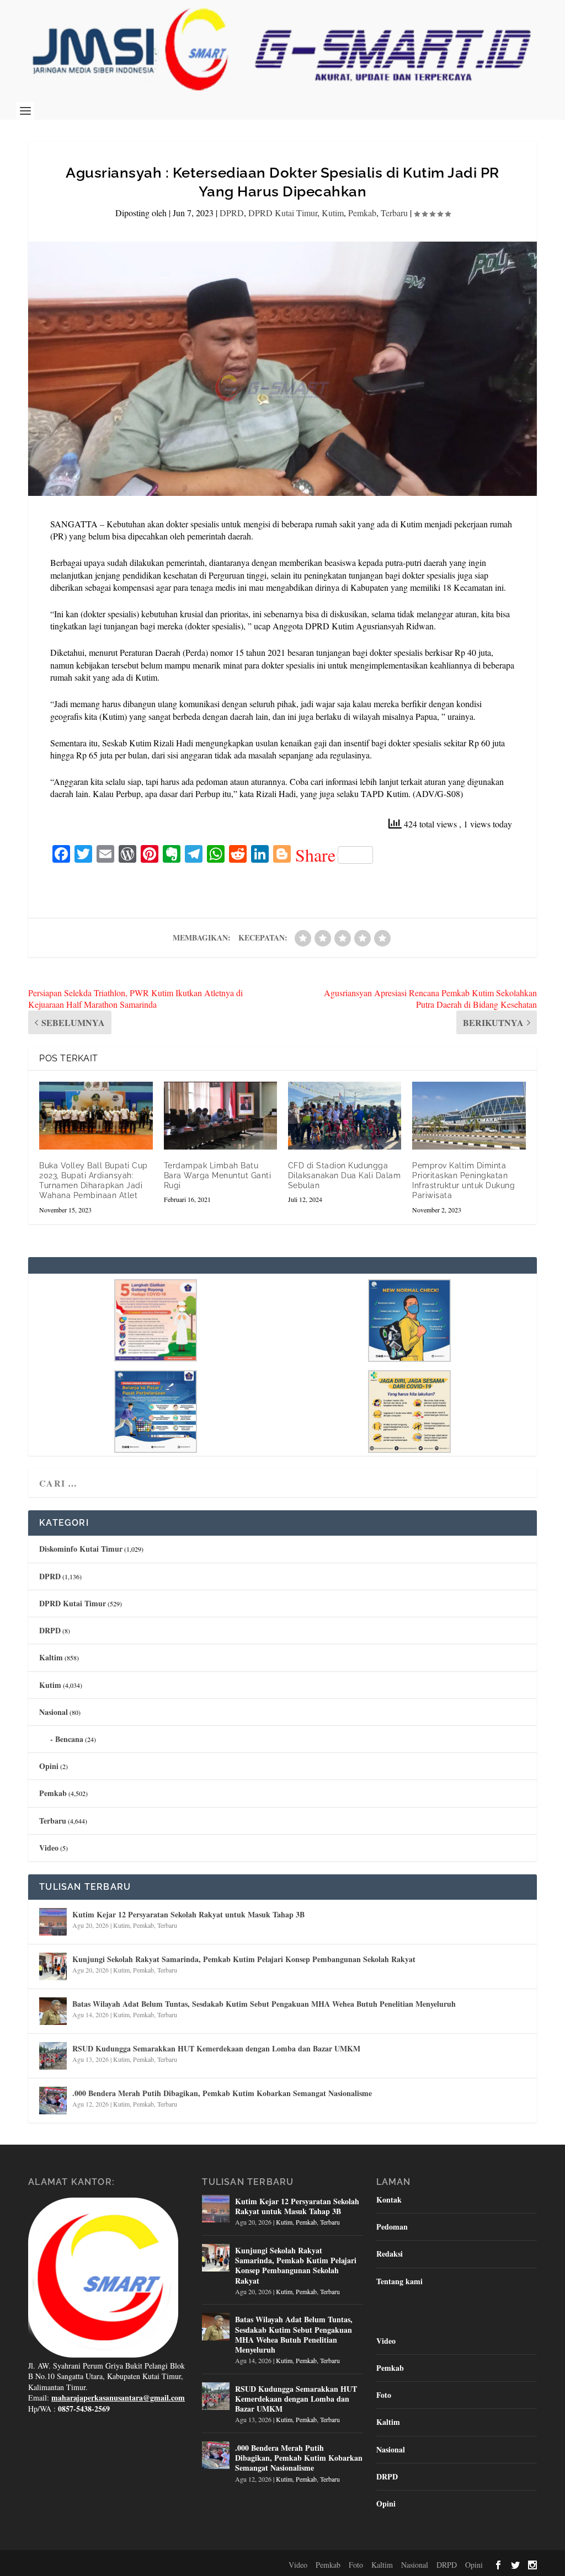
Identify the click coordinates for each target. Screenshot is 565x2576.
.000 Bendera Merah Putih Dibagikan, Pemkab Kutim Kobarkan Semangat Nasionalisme (222, 2093)
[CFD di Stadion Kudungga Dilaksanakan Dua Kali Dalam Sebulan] (345, 1116)
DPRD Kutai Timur (283, 213)
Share (315, 855)
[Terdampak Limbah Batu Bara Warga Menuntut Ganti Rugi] (220, 1116)
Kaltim (51, 1657)
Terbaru (394, 213)
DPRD (232, 213)
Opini (49, 1766)
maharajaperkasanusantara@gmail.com (118, 2398)
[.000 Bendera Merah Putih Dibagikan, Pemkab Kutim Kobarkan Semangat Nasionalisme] (53, 2101)
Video (49, 1848)
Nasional (54, 1712)
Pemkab (362, 213)
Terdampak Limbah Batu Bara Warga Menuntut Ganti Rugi (218, 1175)
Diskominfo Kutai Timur (81, 1549)
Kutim (333, 213)
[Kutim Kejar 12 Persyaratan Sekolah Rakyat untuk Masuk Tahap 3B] (53, 1922)
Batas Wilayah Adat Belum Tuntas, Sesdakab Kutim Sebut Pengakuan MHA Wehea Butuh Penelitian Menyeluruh (264, 2004)
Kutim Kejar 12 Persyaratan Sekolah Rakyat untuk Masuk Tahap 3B (188, 1914)
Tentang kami (399, 2281)
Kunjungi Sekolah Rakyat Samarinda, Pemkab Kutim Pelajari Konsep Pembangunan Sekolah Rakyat (244, 1959)
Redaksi (390, 2254)
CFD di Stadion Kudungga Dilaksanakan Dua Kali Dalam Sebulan (345, 1175)
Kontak (389, 2200)
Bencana (69, 1739)
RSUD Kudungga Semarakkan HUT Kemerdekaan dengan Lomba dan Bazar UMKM (216, 2048)
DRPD (50, 1630)
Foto (384, 2395)
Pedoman (392, 2227)
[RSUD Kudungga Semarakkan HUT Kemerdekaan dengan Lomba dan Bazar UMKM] (53, 2056)
